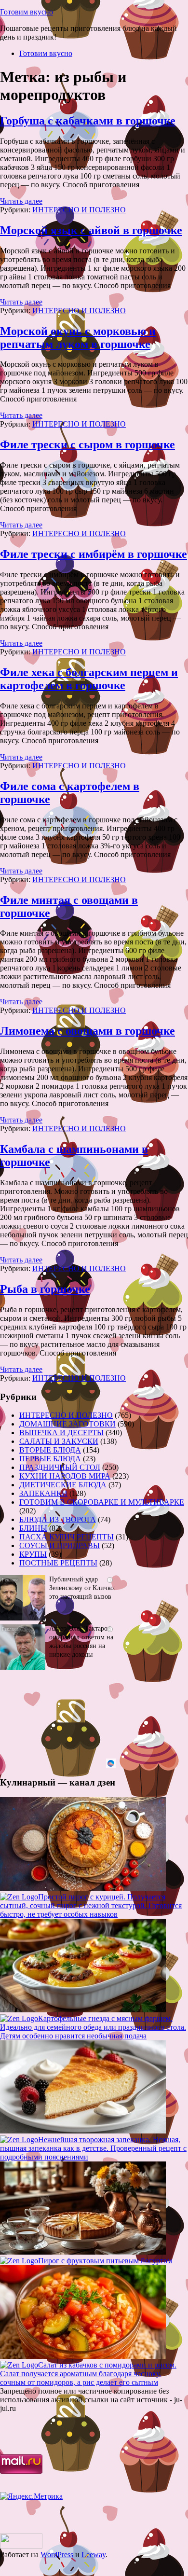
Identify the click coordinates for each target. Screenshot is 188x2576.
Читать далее (21, 201)
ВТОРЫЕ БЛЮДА (50, 1450)
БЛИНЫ (33, 1528)
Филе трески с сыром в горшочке (87, 444)
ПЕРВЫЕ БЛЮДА (50, 1459)
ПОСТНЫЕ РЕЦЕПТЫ (58, 1563)
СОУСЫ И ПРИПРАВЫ (60, 1545)
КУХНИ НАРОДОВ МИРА (65, 1476)
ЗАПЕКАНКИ (43, 1493)
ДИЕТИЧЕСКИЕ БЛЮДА (63, 1485)
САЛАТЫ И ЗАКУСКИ (59, 1441)
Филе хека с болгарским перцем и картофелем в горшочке (89, 679)
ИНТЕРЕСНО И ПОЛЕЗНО (79, 210)
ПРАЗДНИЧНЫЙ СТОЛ (60, 1467)
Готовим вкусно (27, 12)
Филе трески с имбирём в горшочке (94, 554)
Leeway (94, 2555)
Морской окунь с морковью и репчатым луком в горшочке (78, 338)
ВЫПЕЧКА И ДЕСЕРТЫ (61, 1433)
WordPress (57, 2555)
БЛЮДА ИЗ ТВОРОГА (58, 1519)
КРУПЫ (33, 1554)
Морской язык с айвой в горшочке (91, 230)
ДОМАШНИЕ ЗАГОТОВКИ (67, 1424)
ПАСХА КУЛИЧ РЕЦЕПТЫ (67, 1537)
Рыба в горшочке (45, 1289)
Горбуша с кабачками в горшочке (88, 121)
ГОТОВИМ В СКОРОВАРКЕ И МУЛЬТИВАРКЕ (102, 1502)
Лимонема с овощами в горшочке (87, 1031)
